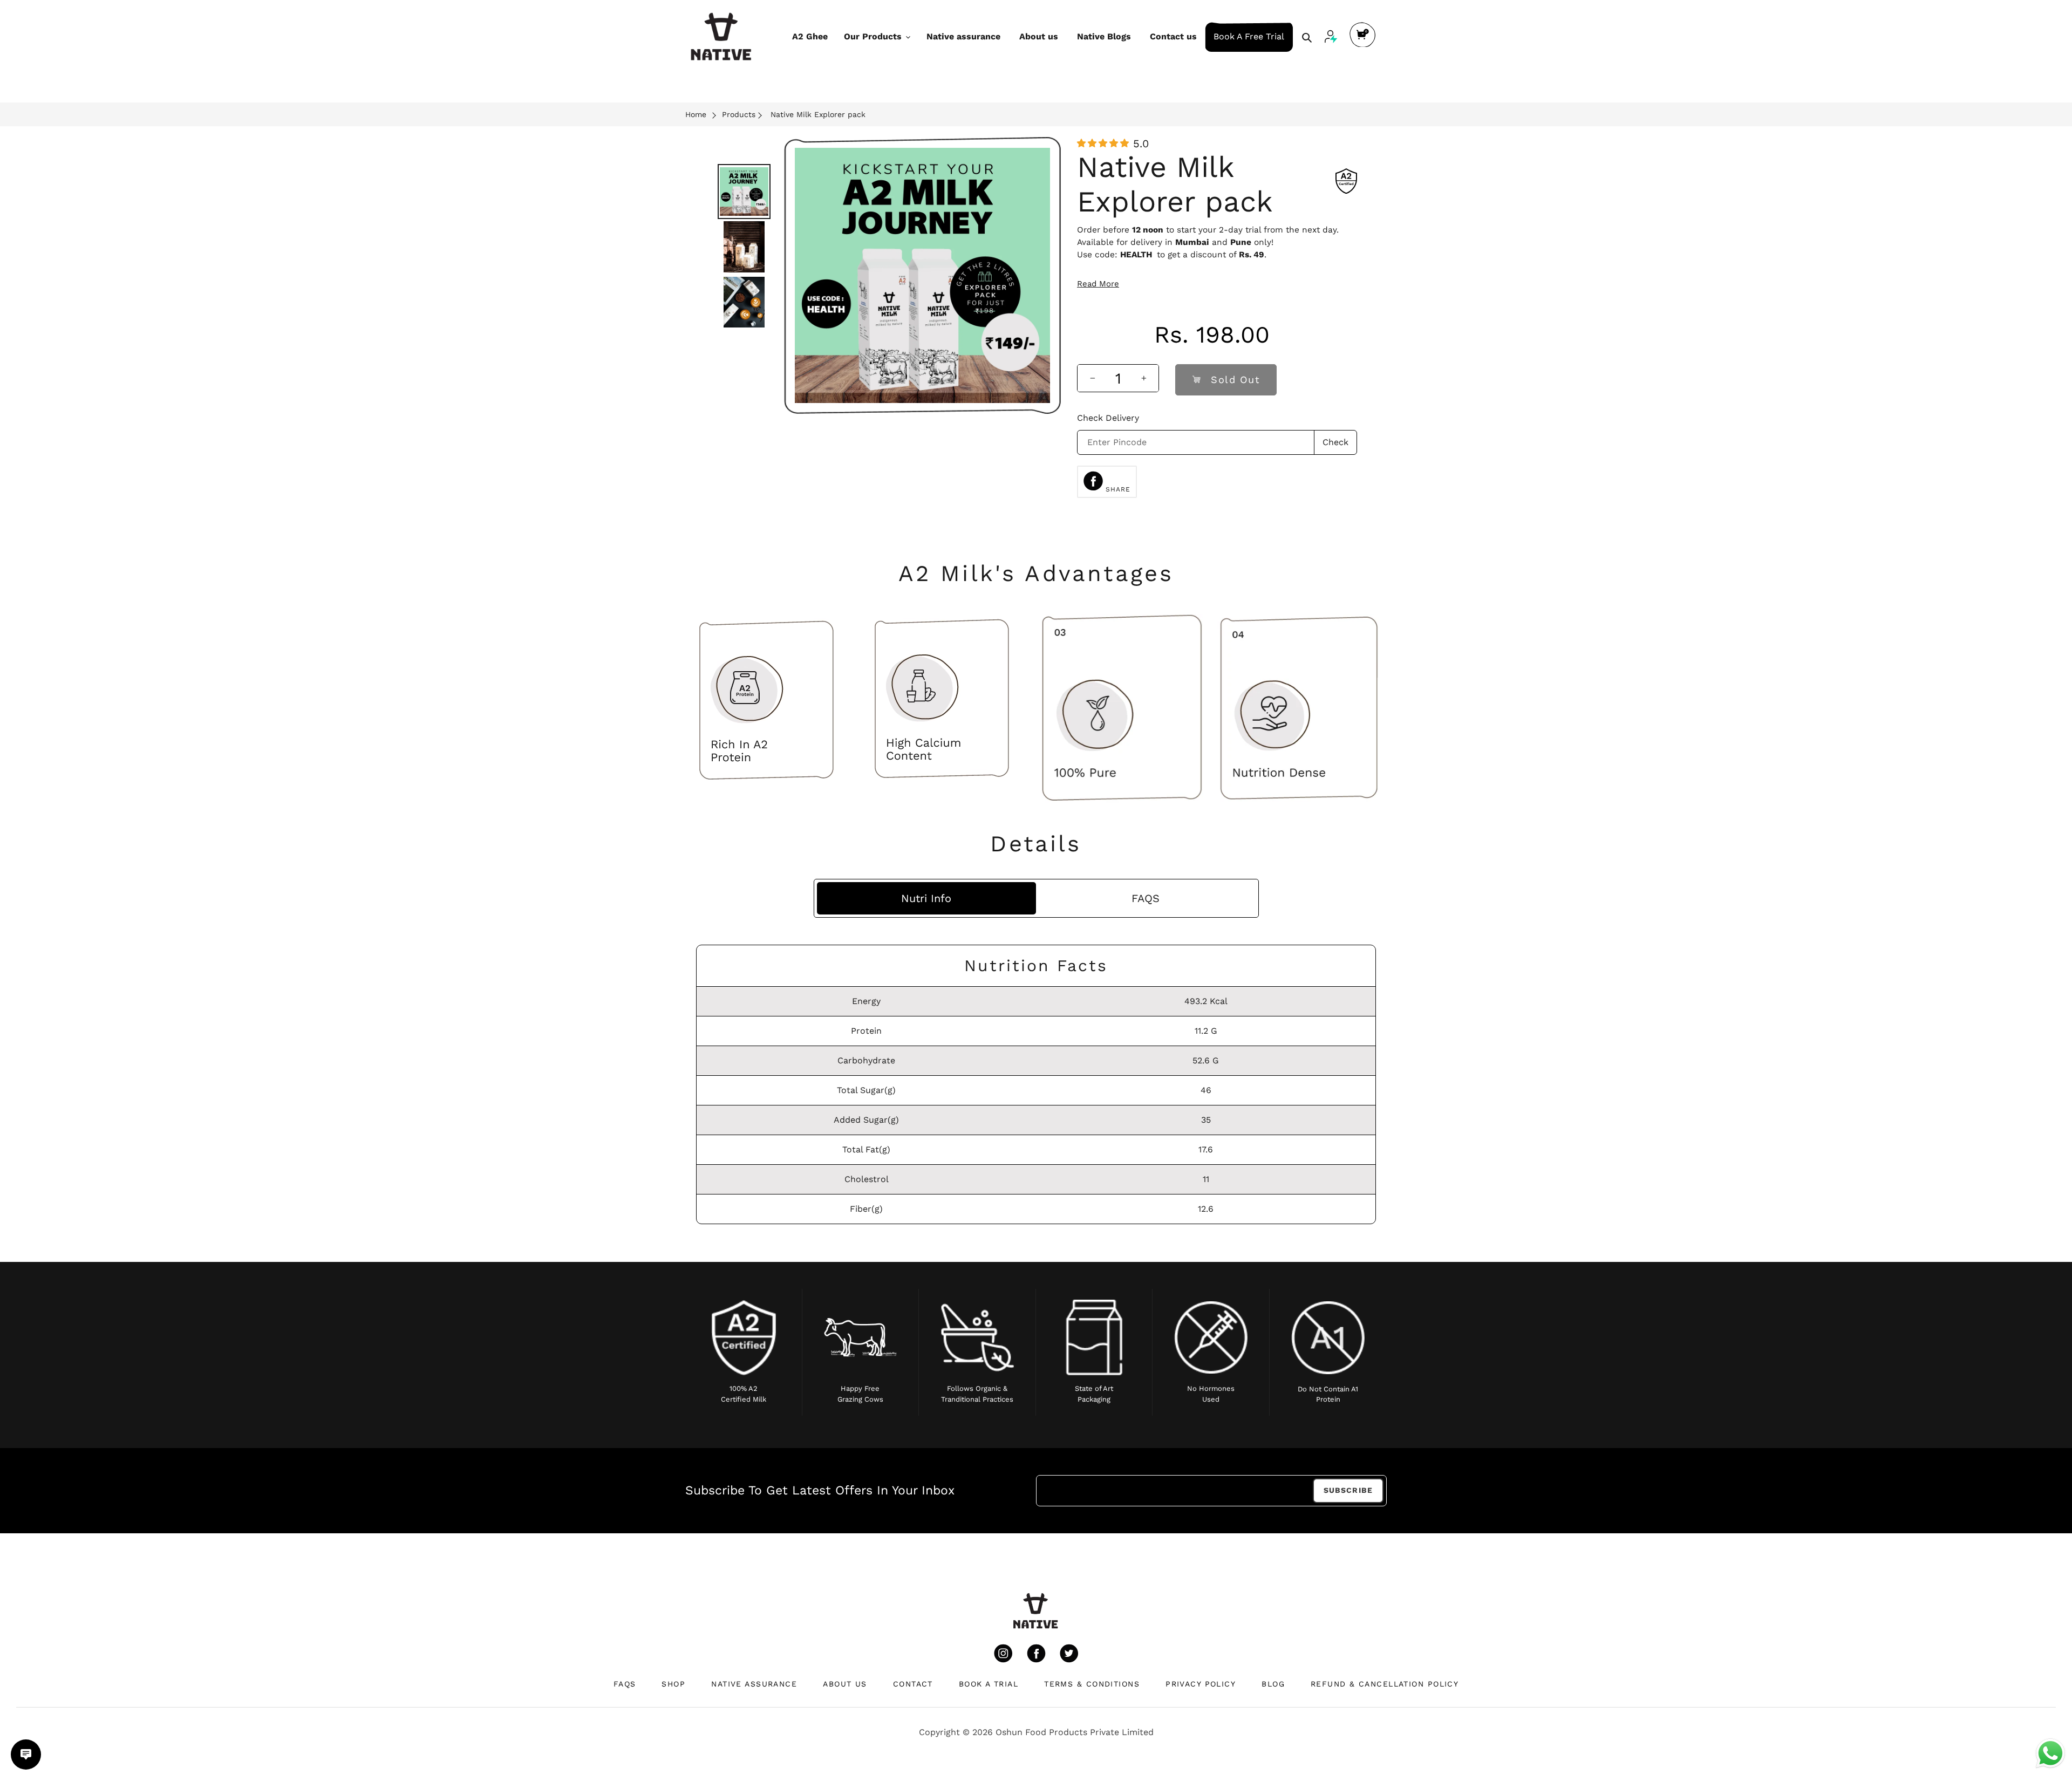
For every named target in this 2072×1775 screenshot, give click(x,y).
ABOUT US (845, 1684)
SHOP (673, 1684)
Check (1335, 442)
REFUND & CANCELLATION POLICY (1385, 1684)
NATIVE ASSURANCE (754, 1684)
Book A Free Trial (1249, 36)
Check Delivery (1108, 418)
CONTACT (913, 1684)
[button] (1103, 143)
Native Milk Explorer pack (818, 114)
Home (696, 114)
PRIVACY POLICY (1201, 1684)
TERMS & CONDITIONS (1092, 1684)
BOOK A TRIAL (989, 1684)
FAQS (625, 1684)
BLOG (1273, 1684)
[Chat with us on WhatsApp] (2050, 1753)
